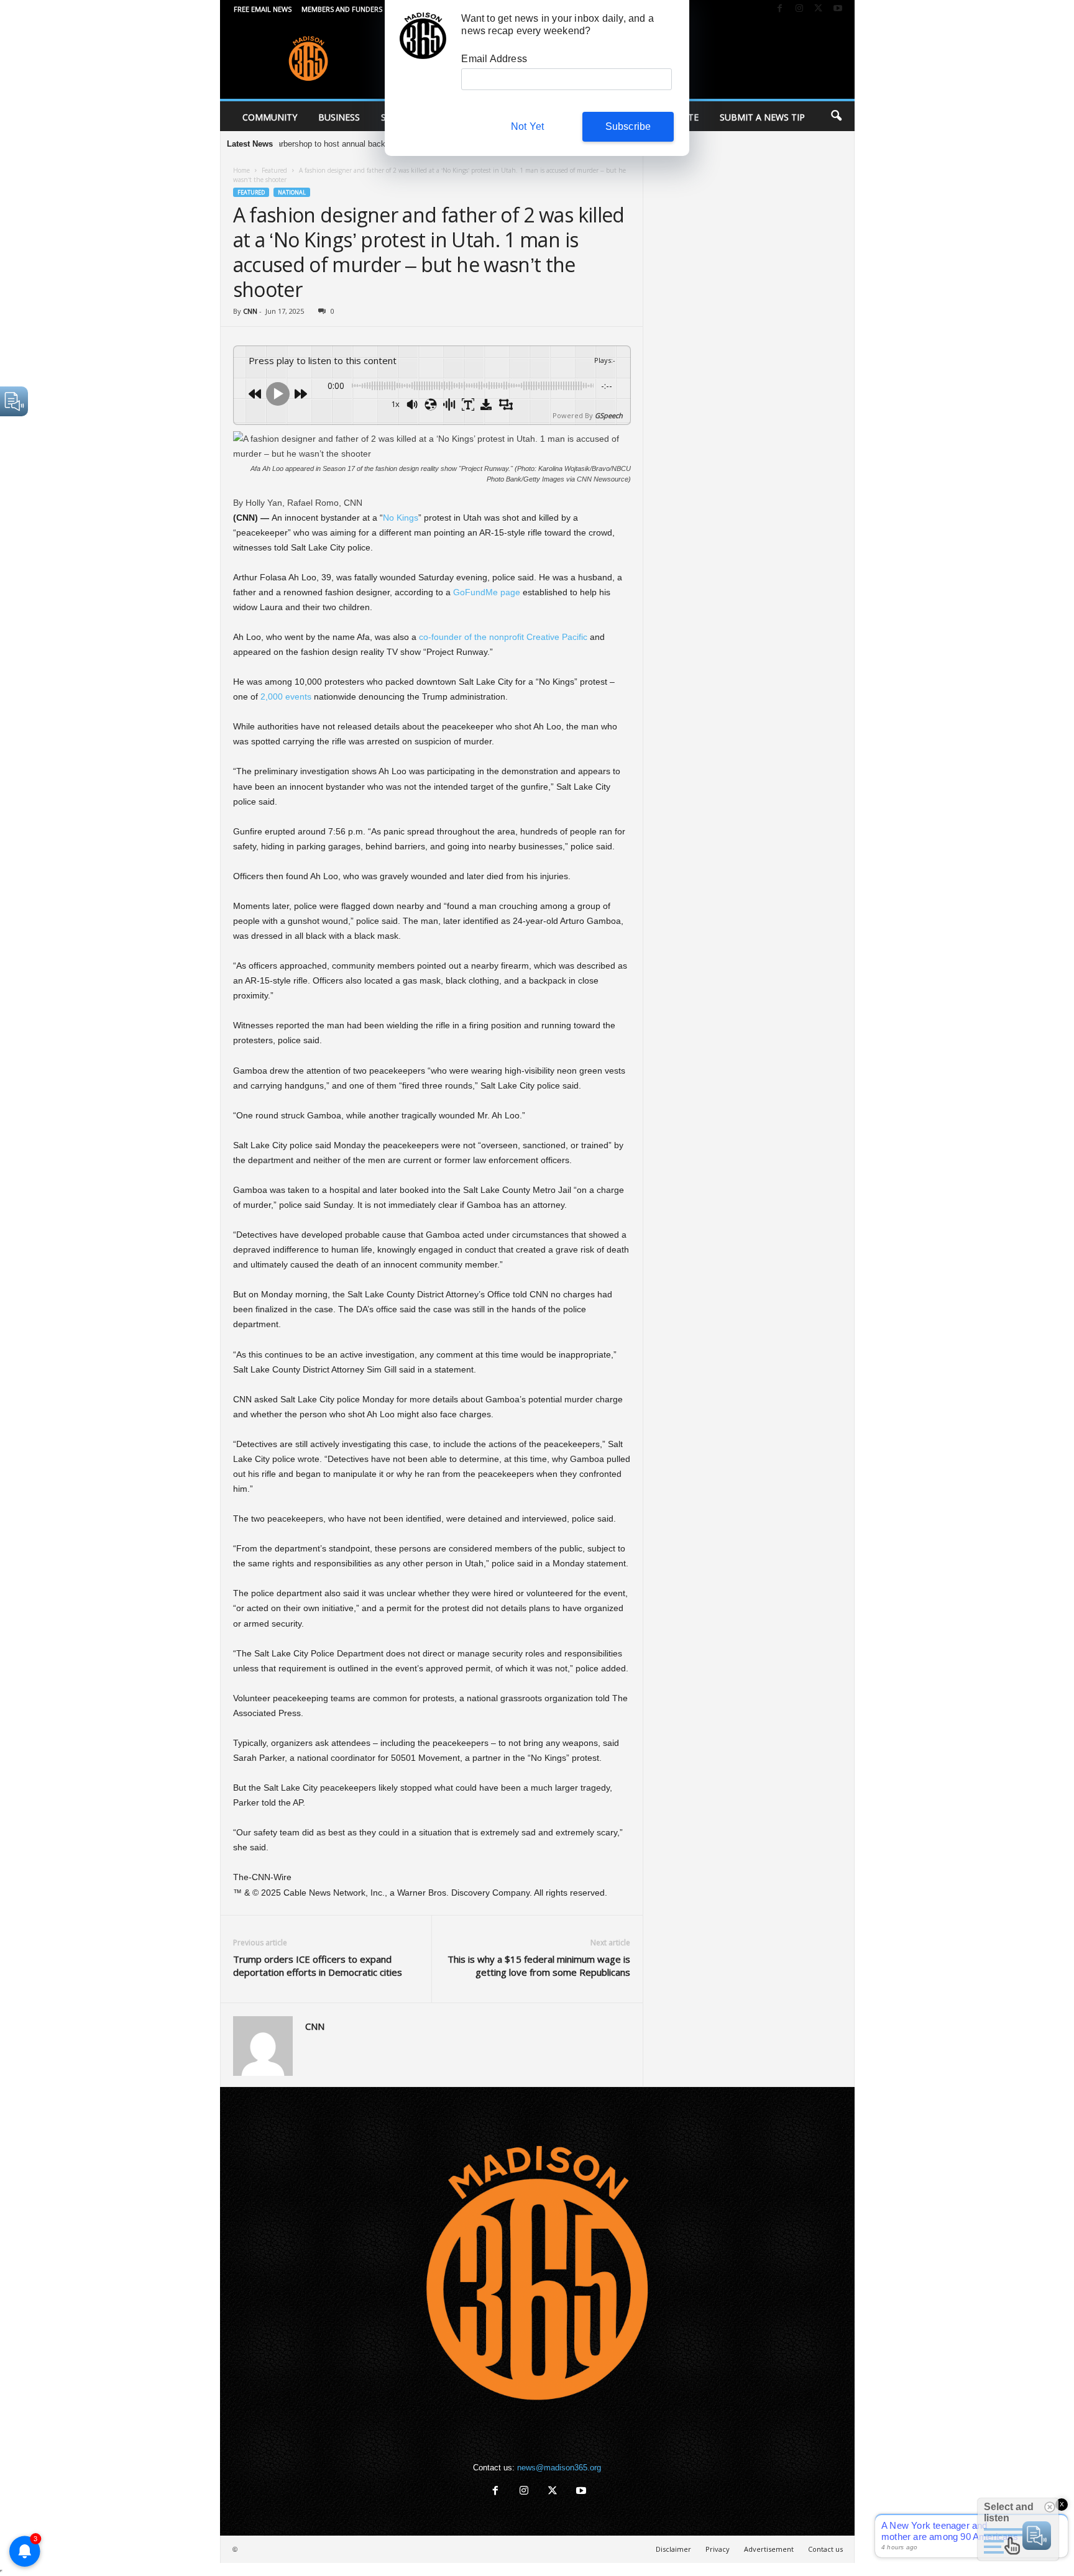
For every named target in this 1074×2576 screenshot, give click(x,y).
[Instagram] (799, 9)
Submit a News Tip (762, 117)
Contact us (825, 2549)
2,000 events (287, 697)
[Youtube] (838, 9)
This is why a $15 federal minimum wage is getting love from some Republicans (539, 1966)
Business (339, 117)
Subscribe (628, 126)
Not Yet (527, 126)
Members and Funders (342, 9)
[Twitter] (819, 9)
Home (241, 170)
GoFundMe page (487, 592)
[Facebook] (780, 9)
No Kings (401, 518)
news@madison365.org (559, 2468)
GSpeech (609, 415)
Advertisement (769, 2549)
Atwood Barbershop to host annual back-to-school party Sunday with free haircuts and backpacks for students (384, 144)
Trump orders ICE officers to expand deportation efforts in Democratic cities (318, 1966)
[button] (836, 116)
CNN (250, 311)
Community (270, 117)
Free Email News (263, 9)
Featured (274, 170)
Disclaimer (673, 2549)
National (292, 192)
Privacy (718, 2549)
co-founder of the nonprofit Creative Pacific (503, 637)
